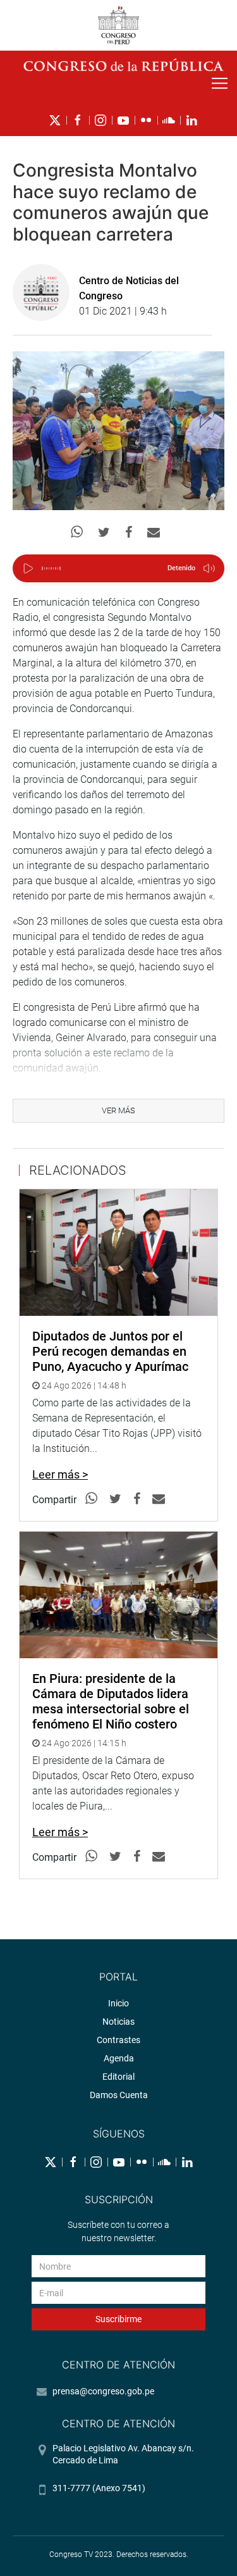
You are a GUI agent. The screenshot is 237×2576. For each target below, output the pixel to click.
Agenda (119, 2058)
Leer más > (60, 1474)
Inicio (118, 2003)
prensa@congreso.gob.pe (103, 2391)
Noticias (118, 2022)
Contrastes (118, 2040)
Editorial (118, 2077)
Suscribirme (118, 2319)
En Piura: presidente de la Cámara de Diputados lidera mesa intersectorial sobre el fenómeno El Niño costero (111, 1701)
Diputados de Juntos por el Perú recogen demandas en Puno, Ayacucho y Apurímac (110, 1351)
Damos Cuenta (119, 2095)
